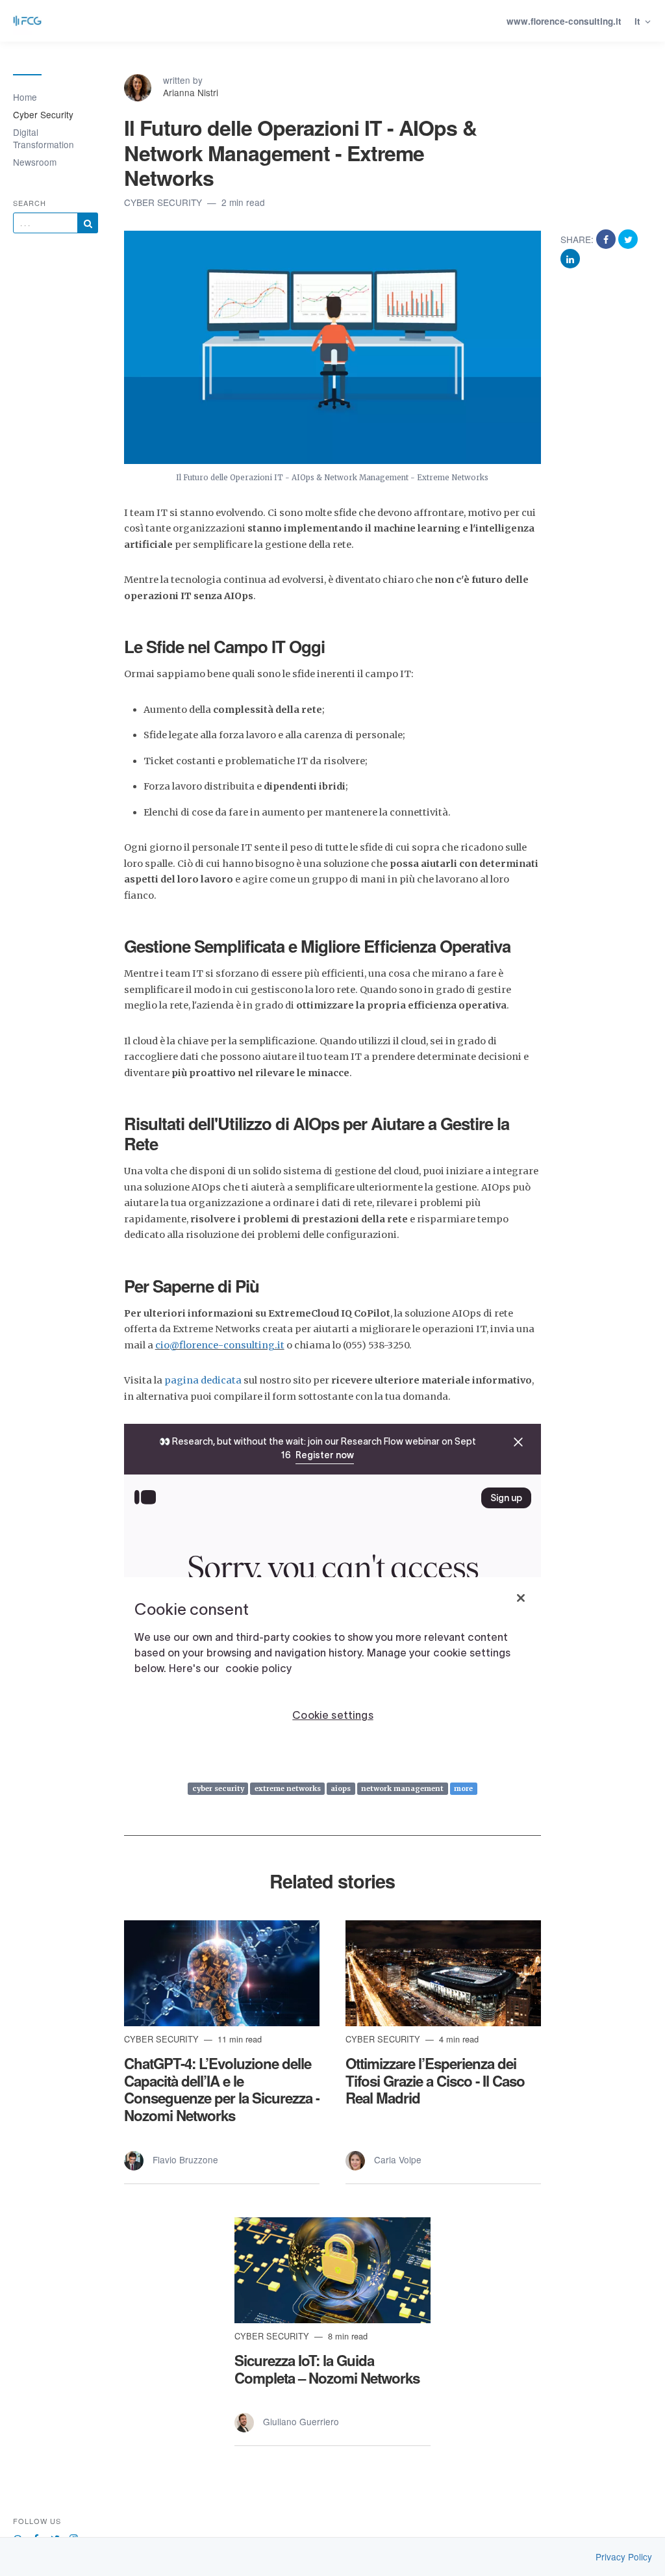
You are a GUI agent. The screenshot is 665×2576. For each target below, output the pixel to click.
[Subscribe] (88, 223)
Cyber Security (43, 114)
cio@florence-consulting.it (220, 1345)
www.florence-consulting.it (564, 21)
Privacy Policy (624, 2557)
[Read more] (222, 1973)
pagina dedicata (203, 1380)
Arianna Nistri (191, 92)
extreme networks (288, 1788)
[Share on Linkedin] (570, 258)
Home (25, 97)
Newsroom (35, 162)
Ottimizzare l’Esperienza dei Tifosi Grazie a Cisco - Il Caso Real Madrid (435, 2081)
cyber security (218, 1788)
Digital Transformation (44, 138)
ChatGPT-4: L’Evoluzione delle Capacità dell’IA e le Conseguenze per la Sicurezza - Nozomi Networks (222, 2090)
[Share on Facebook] (607, 239)
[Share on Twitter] (628, 239)
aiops (341, 1788)
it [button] (639, 21)
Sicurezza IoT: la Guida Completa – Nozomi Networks (327, 2369)
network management (402, 1788)
